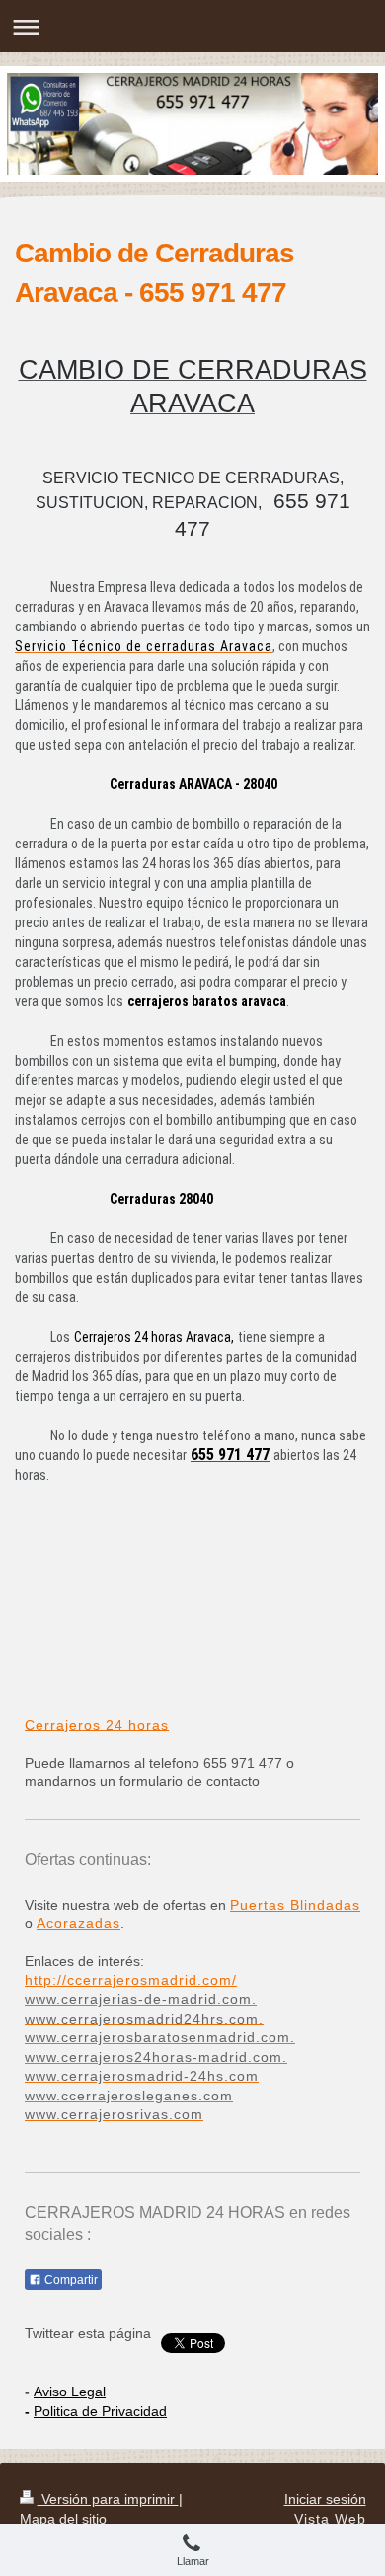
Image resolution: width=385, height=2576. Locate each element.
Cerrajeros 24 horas (97, 1725)
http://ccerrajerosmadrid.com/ (131, 1980)
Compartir (70, 2280)
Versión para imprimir (108, 2499)
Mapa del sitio (63, 2519)
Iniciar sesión (325, 2499)
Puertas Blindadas (295, 1905)
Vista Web (330, 2519)
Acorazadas (78, 1923)
